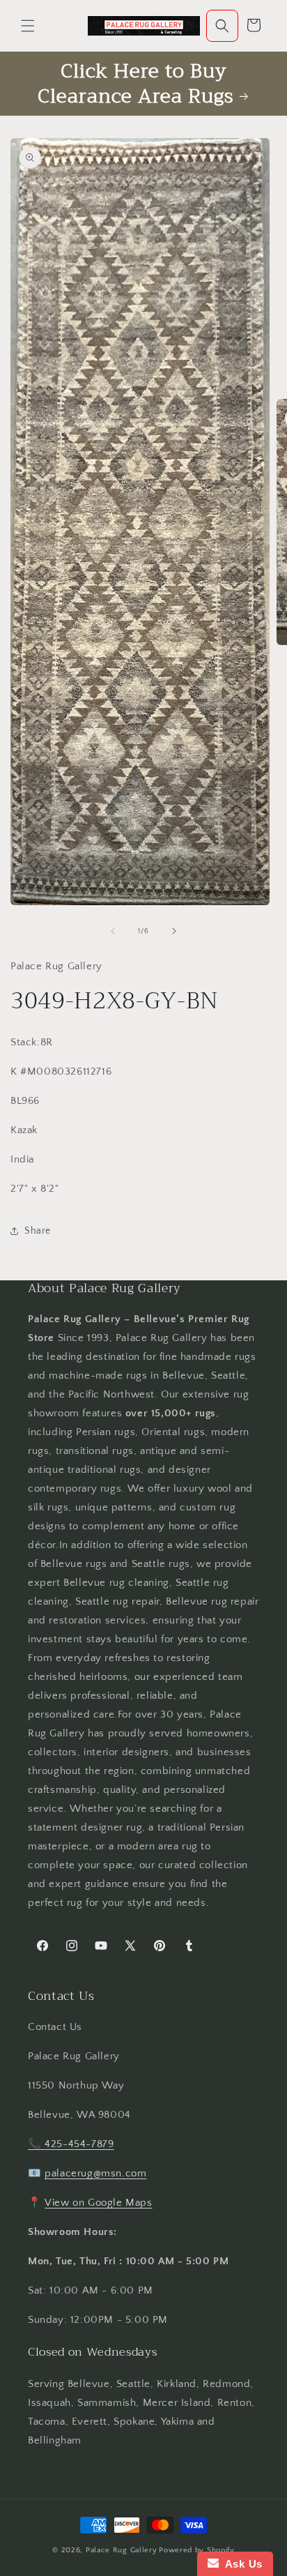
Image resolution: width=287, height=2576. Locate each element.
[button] (28, 26)
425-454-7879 (79, 2144)
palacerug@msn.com (95, 2173)
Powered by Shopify (197, 2550)
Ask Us (241, 2564)
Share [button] (38, 1231)
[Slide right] (174, 931)
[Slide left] (113, 931)
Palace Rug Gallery (122, 2550)
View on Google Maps (98, 2203)
